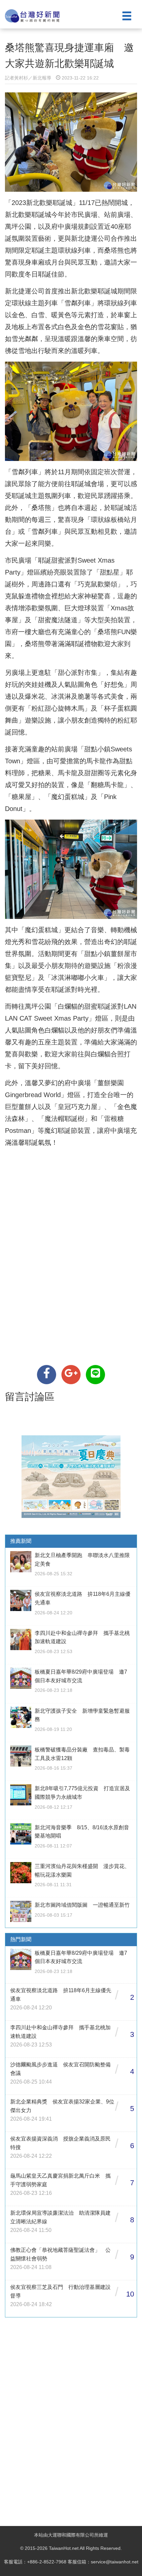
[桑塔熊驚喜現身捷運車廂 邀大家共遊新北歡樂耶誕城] (47, 1375)
